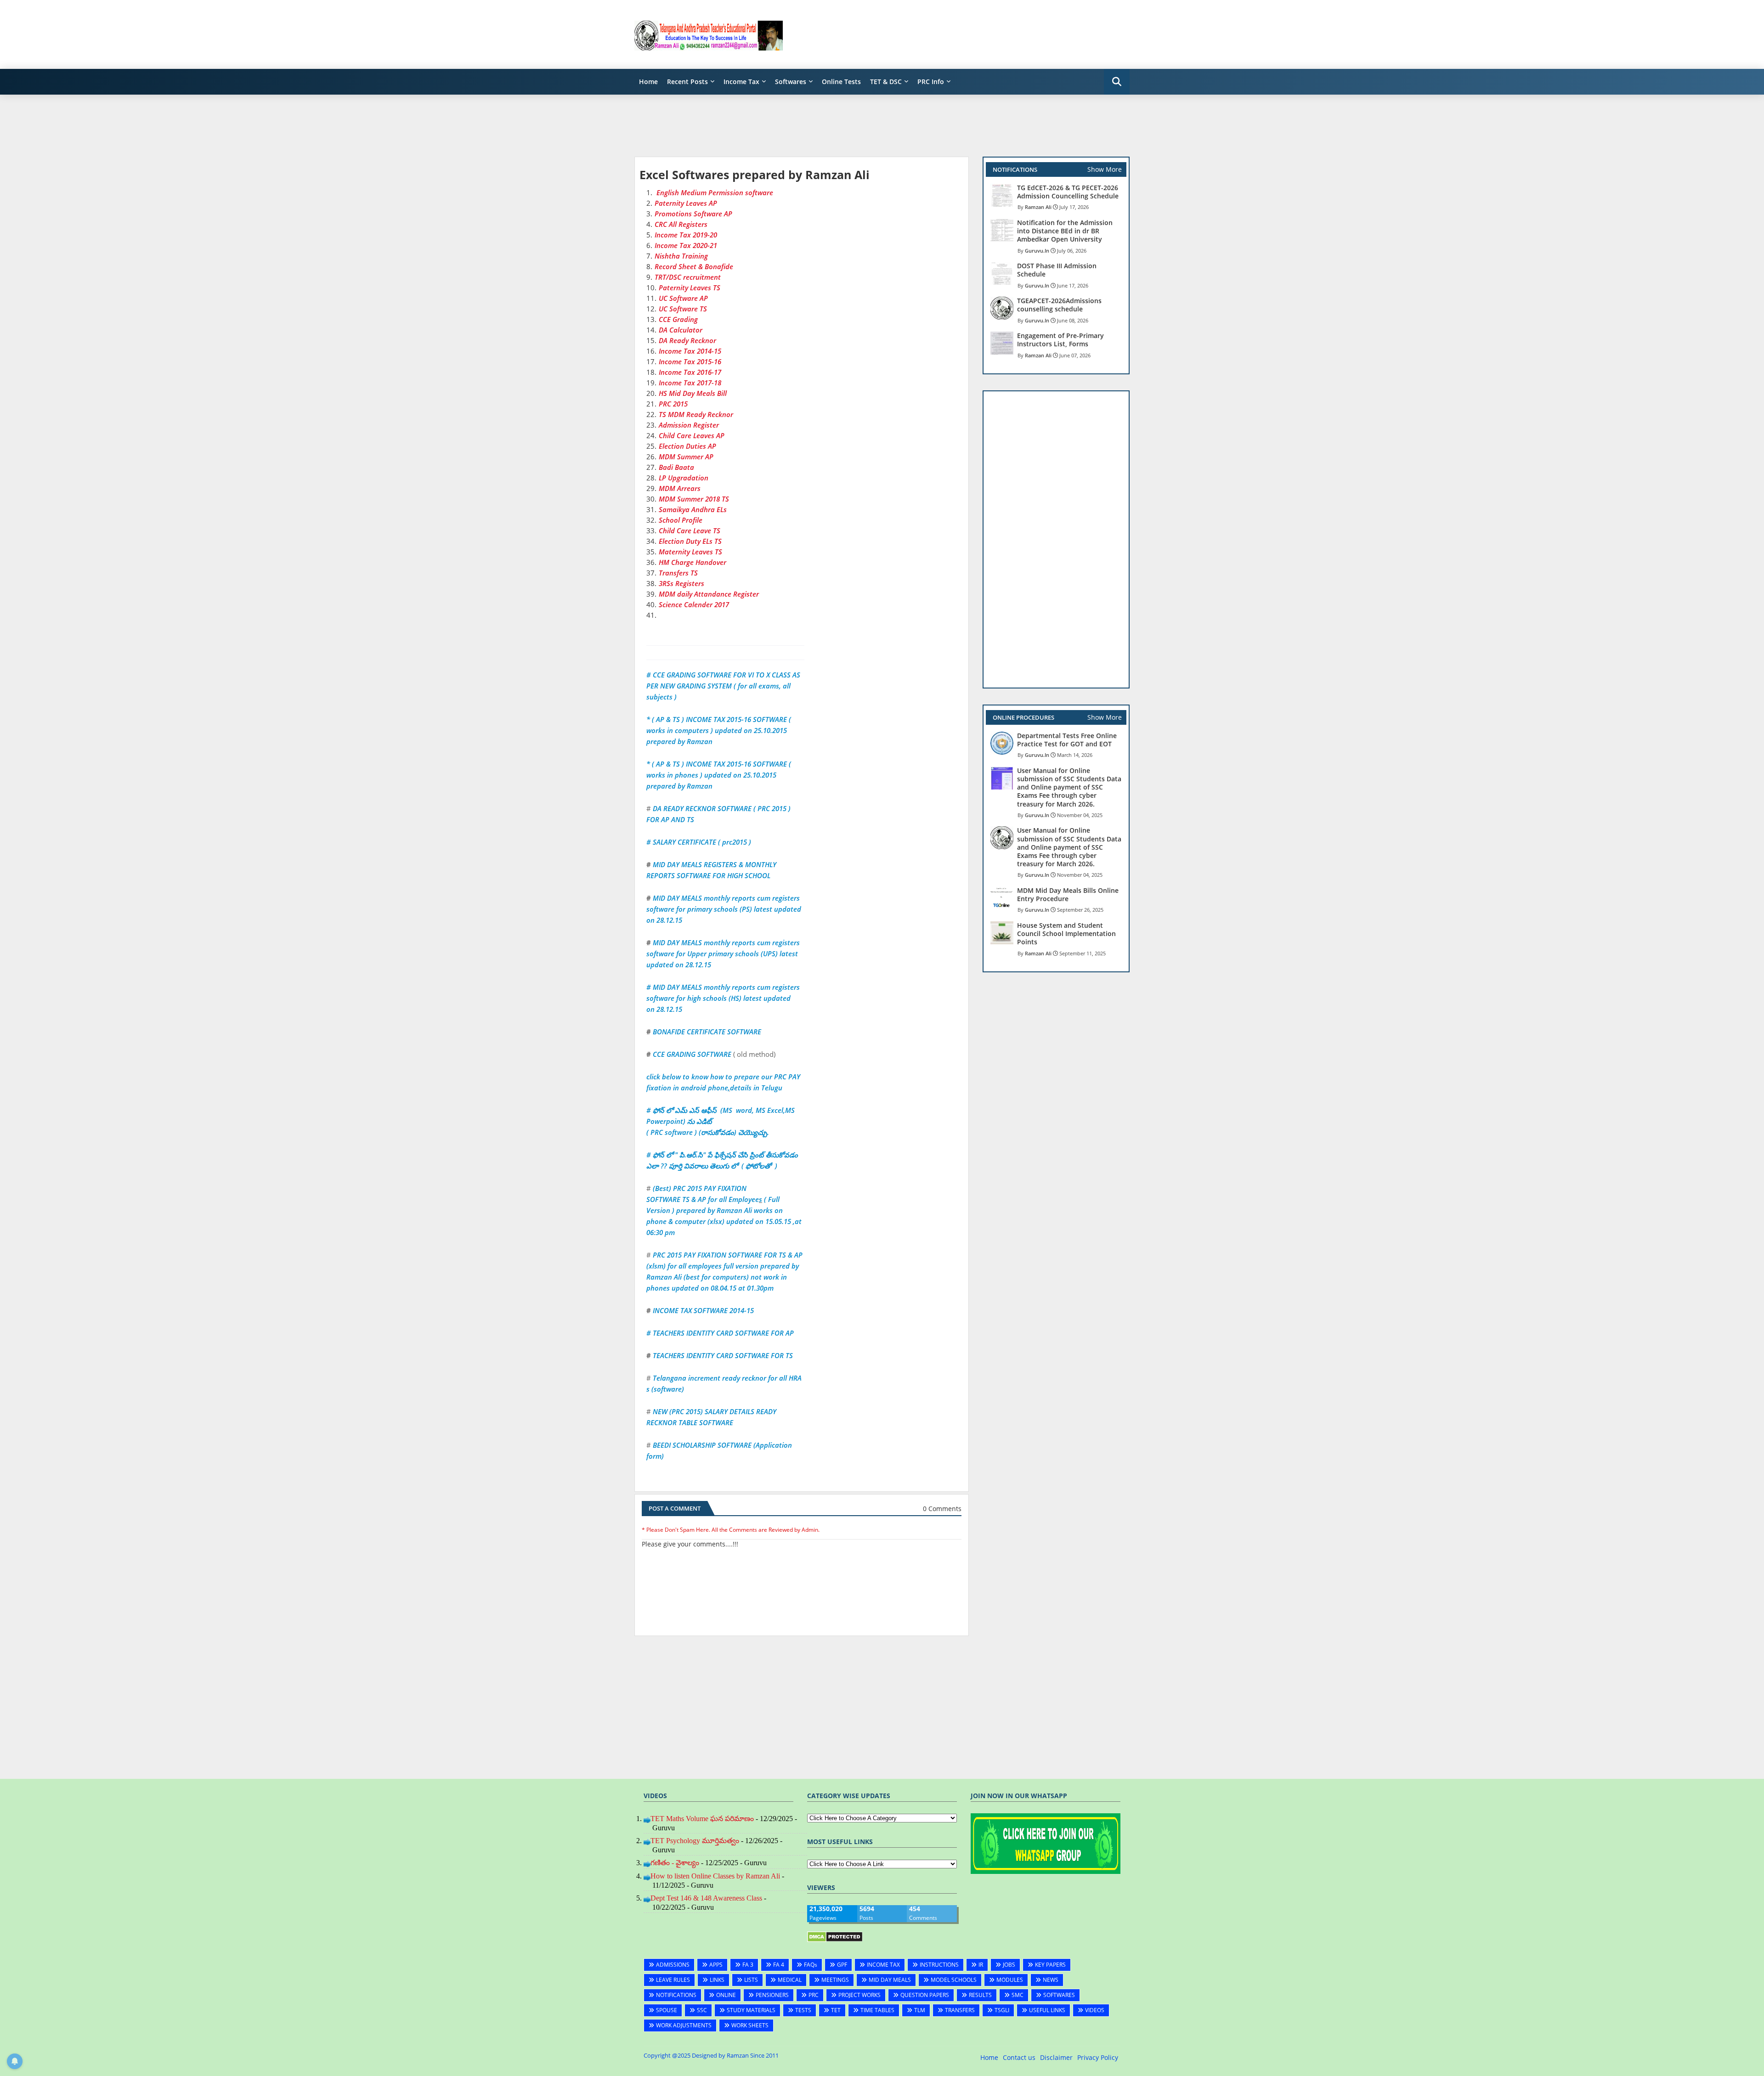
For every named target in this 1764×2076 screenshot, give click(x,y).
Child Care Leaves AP (692, 435)
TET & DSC (886, 82)
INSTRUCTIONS (939, 1965)
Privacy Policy (1098, 2057)
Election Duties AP (687, 446)
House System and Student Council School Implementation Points (1066, 934)
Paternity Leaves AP (686, 203)
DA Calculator (681, 330)
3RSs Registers (681, 583)
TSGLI (1002, 2010)
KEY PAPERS (1050, 1965)
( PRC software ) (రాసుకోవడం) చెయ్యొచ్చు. (708, 1132)
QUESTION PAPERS (925, 1995)
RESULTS (980, 1995)
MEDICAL (790, 1980)
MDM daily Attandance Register (709, 594)
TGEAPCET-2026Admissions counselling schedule (1059, 305)
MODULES (1010, 1980)
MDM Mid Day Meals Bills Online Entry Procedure (1068, 895)
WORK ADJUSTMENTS (684, 2025)
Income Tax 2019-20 (686, 235)
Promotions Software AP (693, 214)
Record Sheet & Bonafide (694, 266)
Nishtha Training (681, 256)
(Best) (662, 1188)
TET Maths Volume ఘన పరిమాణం (702, 1819)
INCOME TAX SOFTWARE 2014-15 (703, 1310)
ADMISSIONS (673, 1965)
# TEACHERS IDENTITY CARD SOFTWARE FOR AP (720, 1333)
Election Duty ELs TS (690, 541)
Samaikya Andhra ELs (693, 509)
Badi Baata (676, 467)
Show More (1105, 169)
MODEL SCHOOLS (954, 1980)
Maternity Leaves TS (690, 552)
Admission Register (689, 425)
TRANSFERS (960, 2010)
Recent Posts (687, 82)
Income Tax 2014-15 (690, 351)
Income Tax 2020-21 (686, 245)
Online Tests (841, 82)
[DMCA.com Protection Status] (835, 1940)
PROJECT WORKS (859, 1995)
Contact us (1019, 2057)
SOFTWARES (1059, 1995)
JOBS (1009, 1965)
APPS (716, 1965)
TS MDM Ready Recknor (696, 414)
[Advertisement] (962, 34)
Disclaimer (1056, 2057)
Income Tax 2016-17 (690, 372)
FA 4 (779, 1965)
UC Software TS (683, 309)
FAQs (811, 1965)
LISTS (751, 1980)
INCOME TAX (883, 1965)
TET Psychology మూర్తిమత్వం (695, 1841)
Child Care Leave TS (690, 530)
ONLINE (726, 1995)
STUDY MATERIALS (751, 2010)
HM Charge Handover (693, 562)
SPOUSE (667, 2010)
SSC (702, 2010)
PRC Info (931, 82)
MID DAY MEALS (890, 1980)
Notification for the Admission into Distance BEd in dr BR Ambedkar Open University (1065, 231)
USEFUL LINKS (1047, 2010)
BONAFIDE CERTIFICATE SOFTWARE (707, 1032)
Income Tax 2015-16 (690, 361)
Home (648, 82)
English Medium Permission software (714, 192)
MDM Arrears (680, 488)
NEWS (1051, 1980)
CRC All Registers (681, 224)
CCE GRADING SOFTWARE (692, 1054)
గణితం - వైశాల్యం (675, 1863)
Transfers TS (678, 573)
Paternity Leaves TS (690, 288)
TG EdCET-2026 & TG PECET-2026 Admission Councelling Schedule (1068, 192)
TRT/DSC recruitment (688, 277)
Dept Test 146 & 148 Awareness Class (706, 1898)
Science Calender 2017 (694, 604)
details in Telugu (756, 1088)
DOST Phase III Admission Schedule (1057, 270)
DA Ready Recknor (687, 340)
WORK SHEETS (750, 2025)
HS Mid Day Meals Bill (693, 393)
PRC (814, 1995)
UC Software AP (683, 298)
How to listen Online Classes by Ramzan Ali (715, 1876)
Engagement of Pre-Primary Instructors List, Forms (1060, 340)
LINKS (717, 1980)
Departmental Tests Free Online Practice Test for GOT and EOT (1067, 740)
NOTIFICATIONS (676, 1995)
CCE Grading (678, 319)
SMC (1018, 1995)
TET (836, 2010)
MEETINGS (835, 1980)
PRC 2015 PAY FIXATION (710, 1188)
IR (981, 1965)
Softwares (791, 82)
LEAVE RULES (673, 1980)
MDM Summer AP (686, 457)
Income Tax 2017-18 (690, 383)
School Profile (681, 520)
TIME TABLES (877, 2010)
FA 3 (748, 1965)
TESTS (803, 2010)
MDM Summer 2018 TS (694, 499)
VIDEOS (1095, 2010)
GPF (842, 1965)
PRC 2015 (674, 404)
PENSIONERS (772, 1995)
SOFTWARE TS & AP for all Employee (703, 1199)
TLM (920, 2010)
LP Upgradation (684, 478)
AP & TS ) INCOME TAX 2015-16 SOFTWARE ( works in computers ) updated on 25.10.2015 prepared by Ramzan (719, 730)
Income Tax (741, 82)
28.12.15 (669, 1009)
